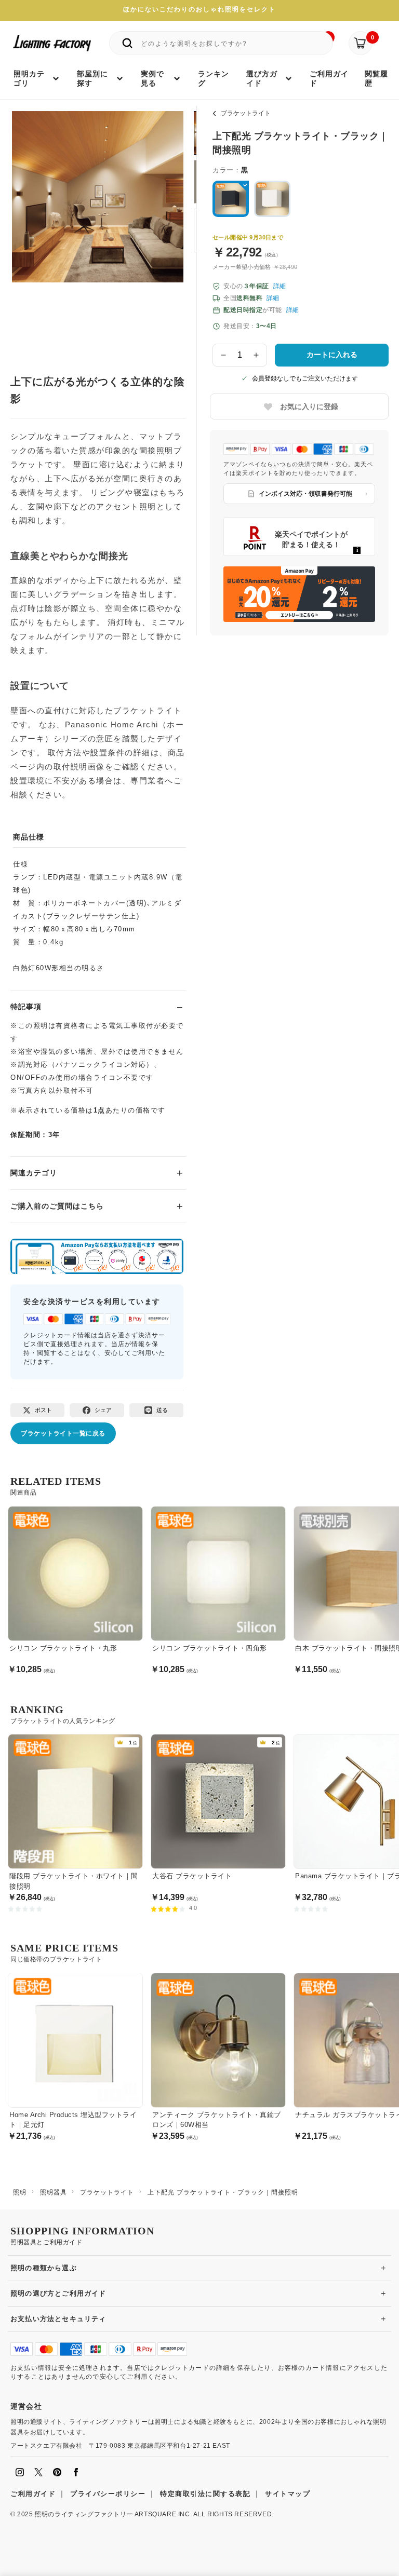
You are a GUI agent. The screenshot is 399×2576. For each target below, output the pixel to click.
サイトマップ (288, 2494)
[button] (33, 221)
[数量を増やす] (257, 355)
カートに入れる (332, 355)
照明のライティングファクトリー (84, 2514)
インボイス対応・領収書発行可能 (305, 494)
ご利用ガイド (33, 2494)
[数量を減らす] (223, 355)
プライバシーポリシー (108, 2494)
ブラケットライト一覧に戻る (63, 1433)
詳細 (280, 286)
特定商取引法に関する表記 (205, 2494)
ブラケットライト (246, 113)
